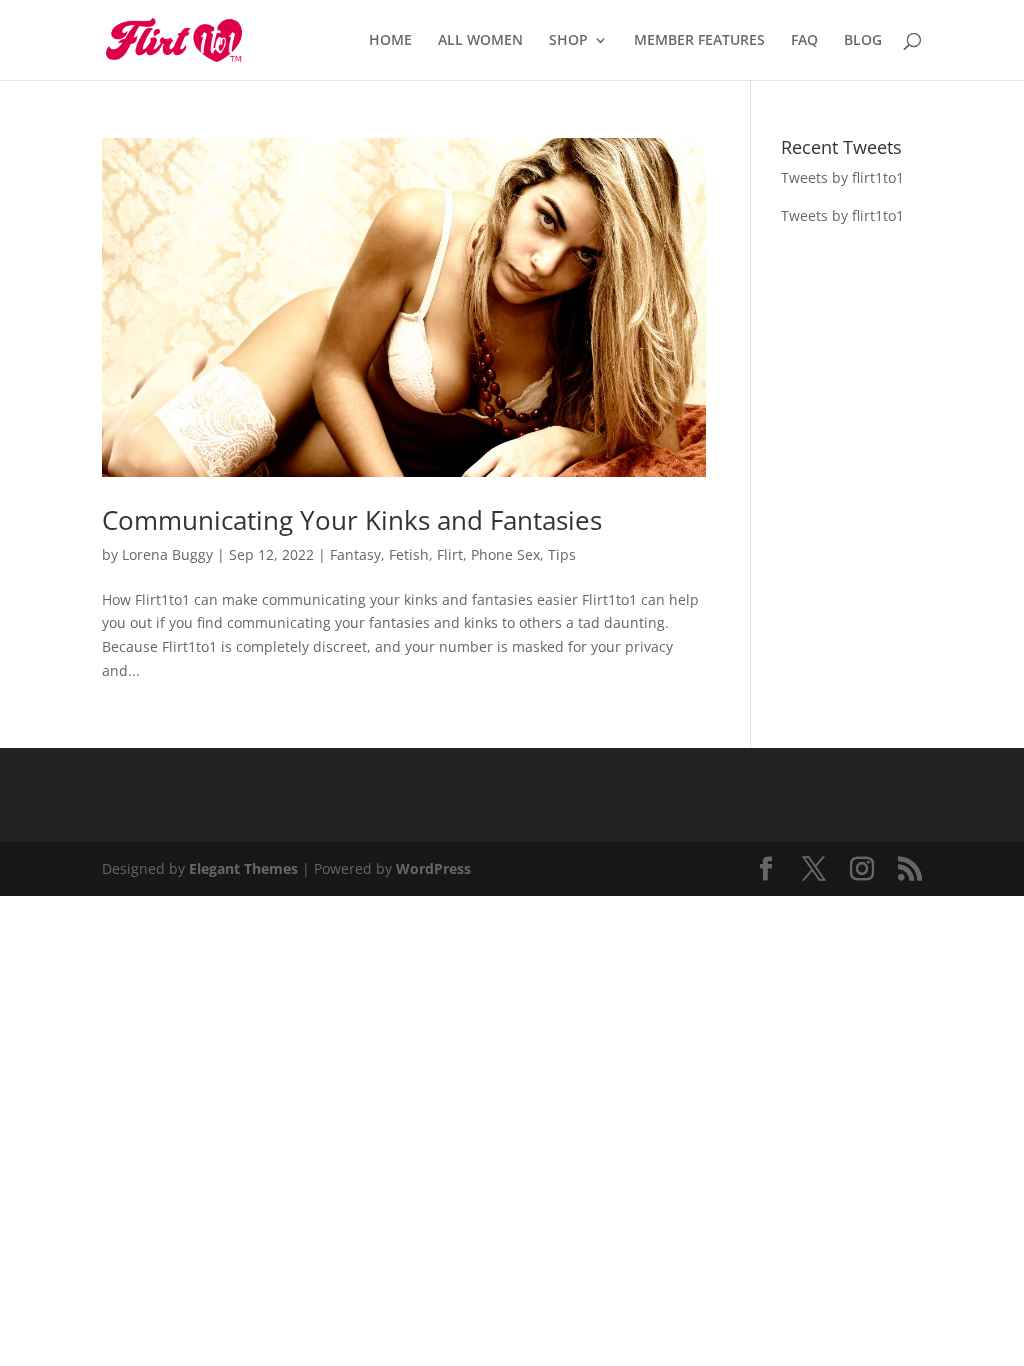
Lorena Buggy (167, 554)
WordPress (433, 868)
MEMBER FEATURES (699, 41)
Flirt (450, 554)
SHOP (568, 41)
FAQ (804, 41)
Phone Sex (505, 554)
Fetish (409, 554)
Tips (562, 554)
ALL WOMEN (480, 41)
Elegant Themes (243, 868)
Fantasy (355, 554)
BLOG (863, 41)
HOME (390, 41)
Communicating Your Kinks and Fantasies (352, 520)
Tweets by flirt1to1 (842, 177)
